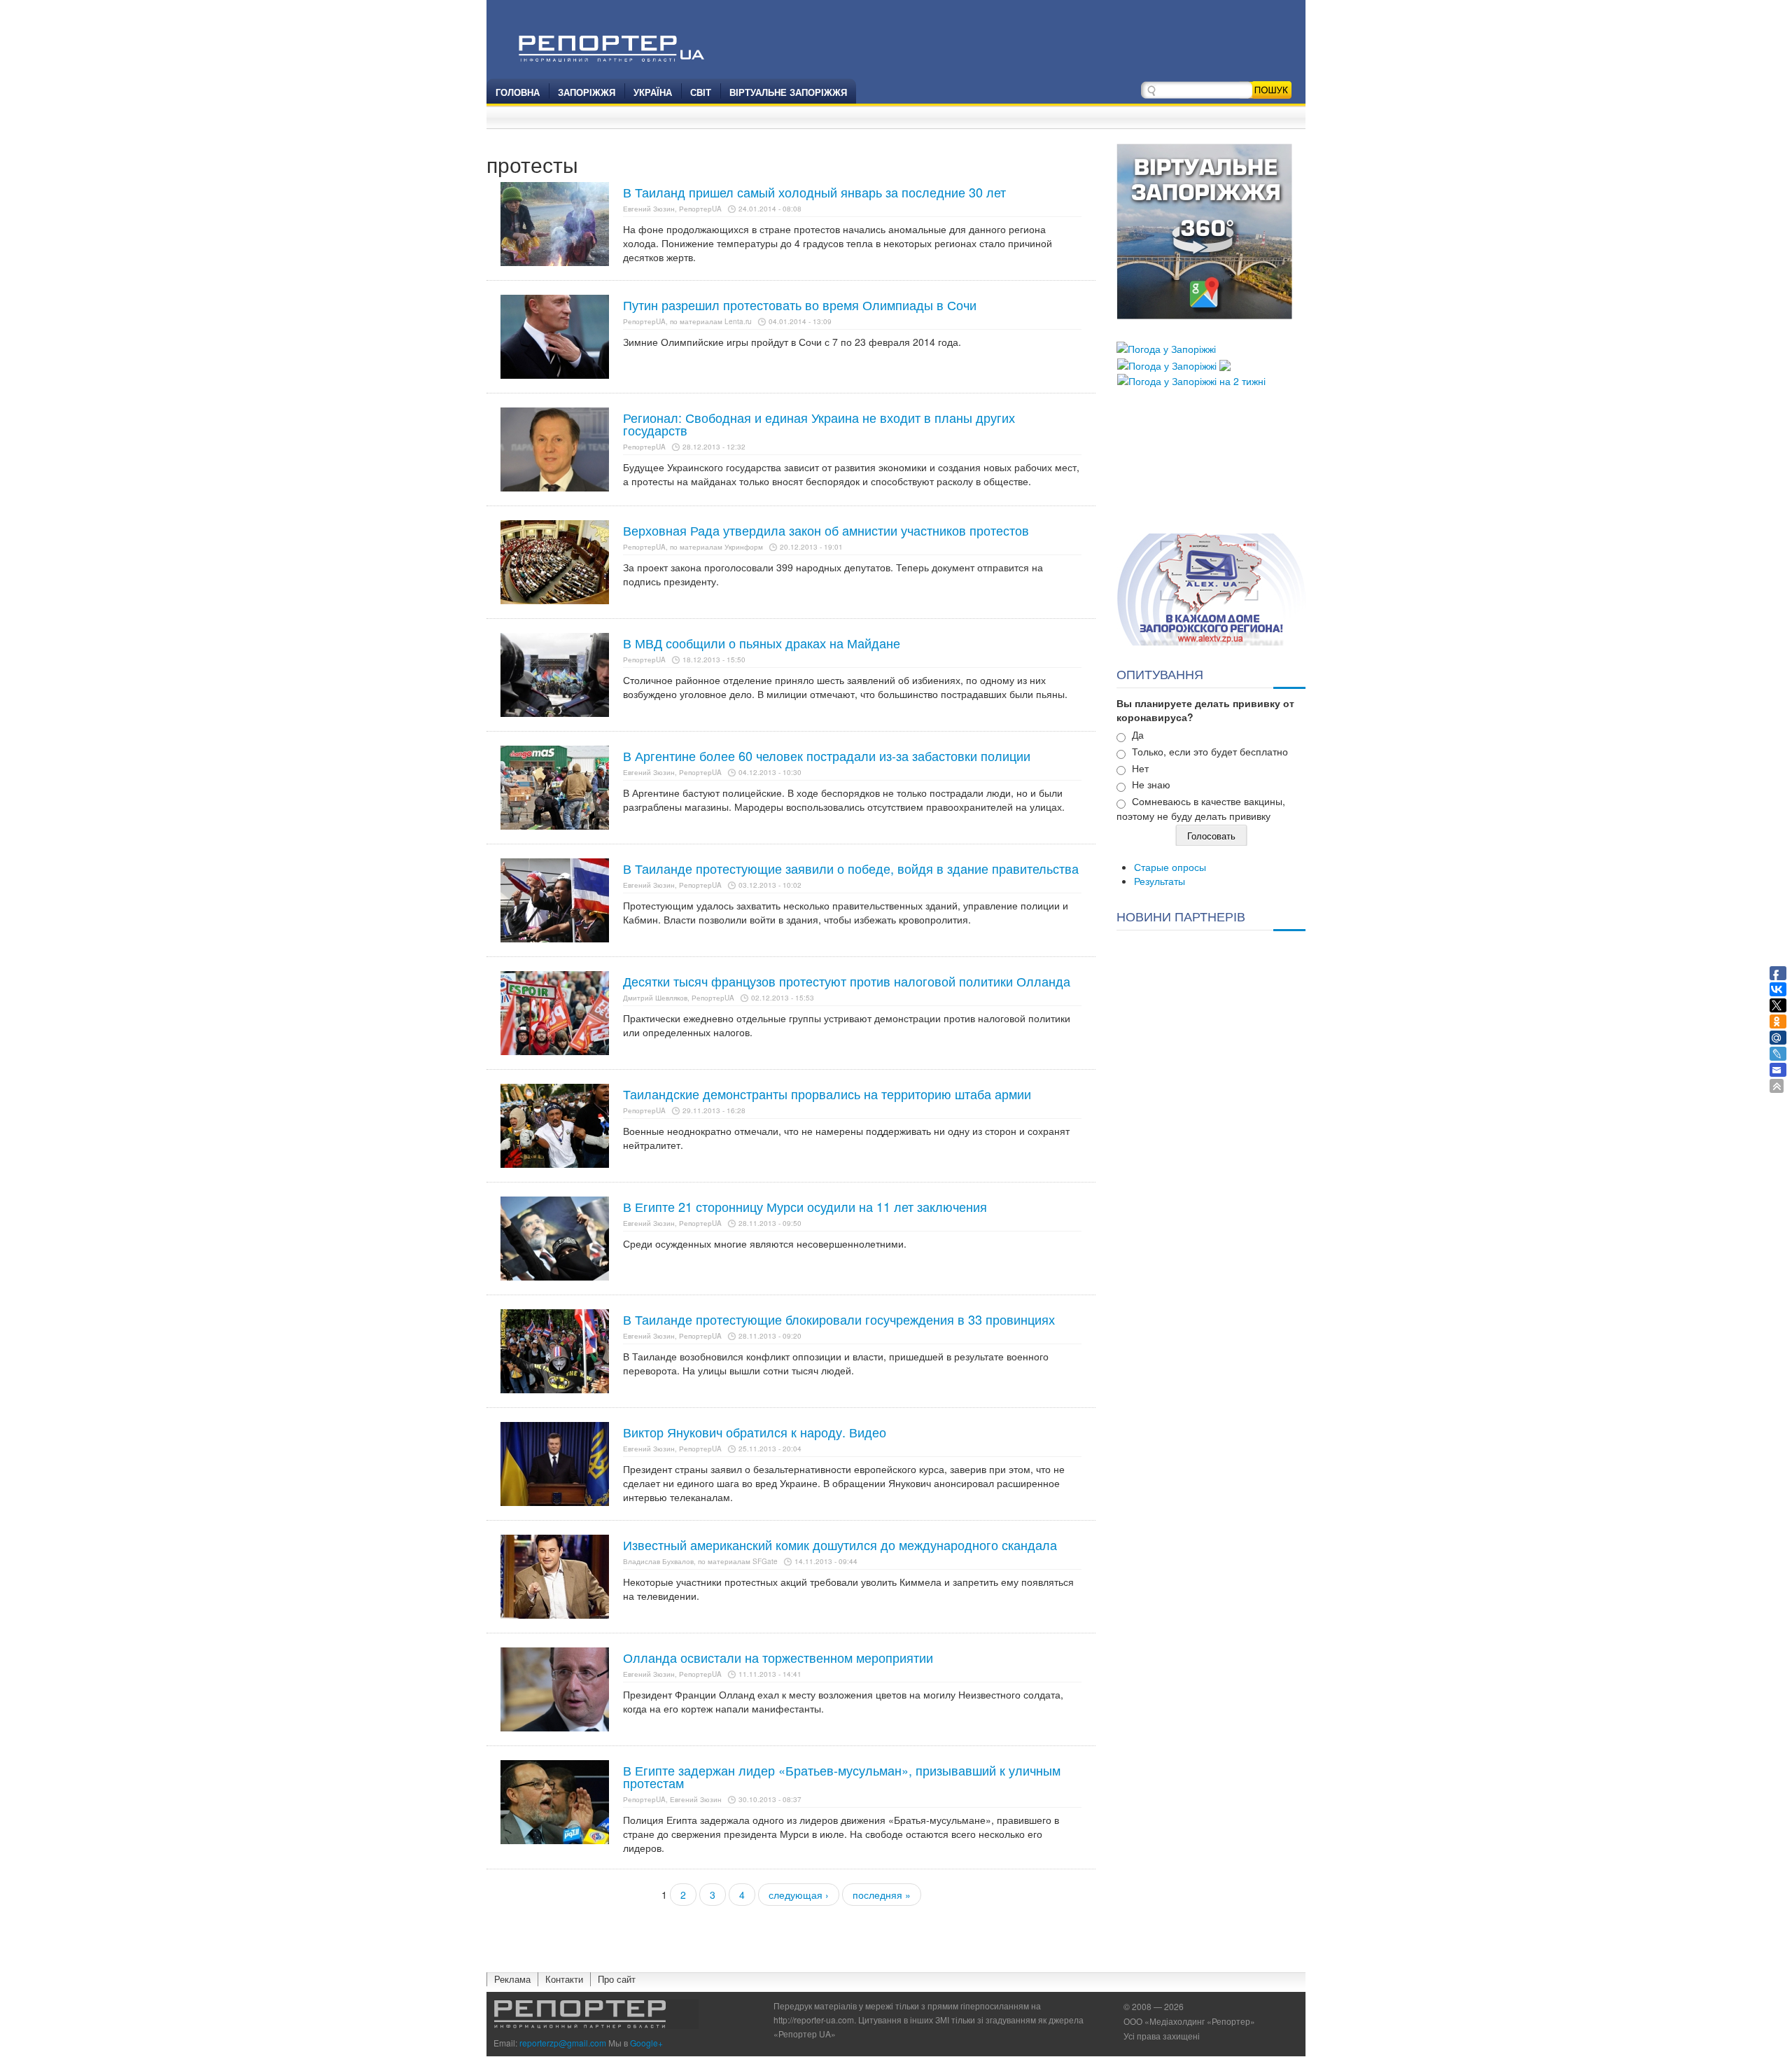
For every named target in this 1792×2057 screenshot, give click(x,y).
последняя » (882, 1895)
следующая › (799, 1895)
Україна (653, 92)
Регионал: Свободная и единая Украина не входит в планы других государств (819, 424)
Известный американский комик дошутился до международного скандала (840, 1545)
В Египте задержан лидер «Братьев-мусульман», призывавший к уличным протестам (842, 1776)
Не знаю (1151, 784)
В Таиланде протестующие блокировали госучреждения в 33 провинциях (839, 1319)
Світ (701, 92)
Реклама (512, 1979)
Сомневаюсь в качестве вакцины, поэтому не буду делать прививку (1201, 808)
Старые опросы (1170, 867)
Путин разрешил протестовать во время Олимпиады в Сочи (800, 305)
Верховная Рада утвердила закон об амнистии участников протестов (826, 530)
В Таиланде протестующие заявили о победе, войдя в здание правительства (851, 868)
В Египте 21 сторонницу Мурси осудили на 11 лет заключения (805, 1206)
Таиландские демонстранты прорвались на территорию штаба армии (827, 1094)
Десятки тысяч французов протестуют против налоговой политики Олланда (847, 981)
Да (1138, 734)
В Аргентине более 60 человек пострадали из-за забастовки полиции (827, 755)
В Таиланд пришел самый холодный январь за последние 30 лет (814, 192)
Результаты (1160, 881)
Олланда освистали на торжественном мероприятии (778, 1657)
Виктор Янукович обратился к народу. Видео (755, 1432)
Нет (1140, 768)
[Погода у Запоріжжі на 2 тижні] (1191, 379)
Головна (518, 92)
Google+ (646, 2043)
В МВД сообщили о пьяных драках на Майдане (762, 643)
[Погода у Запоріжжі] (1166, 347)
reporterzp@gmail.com (563, 2043)
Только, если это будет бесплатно (1210, 751)
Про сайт (617, 1979)
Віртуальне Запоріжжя (788, 92)
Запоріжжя (587, 92)
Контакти (564, 1979)
